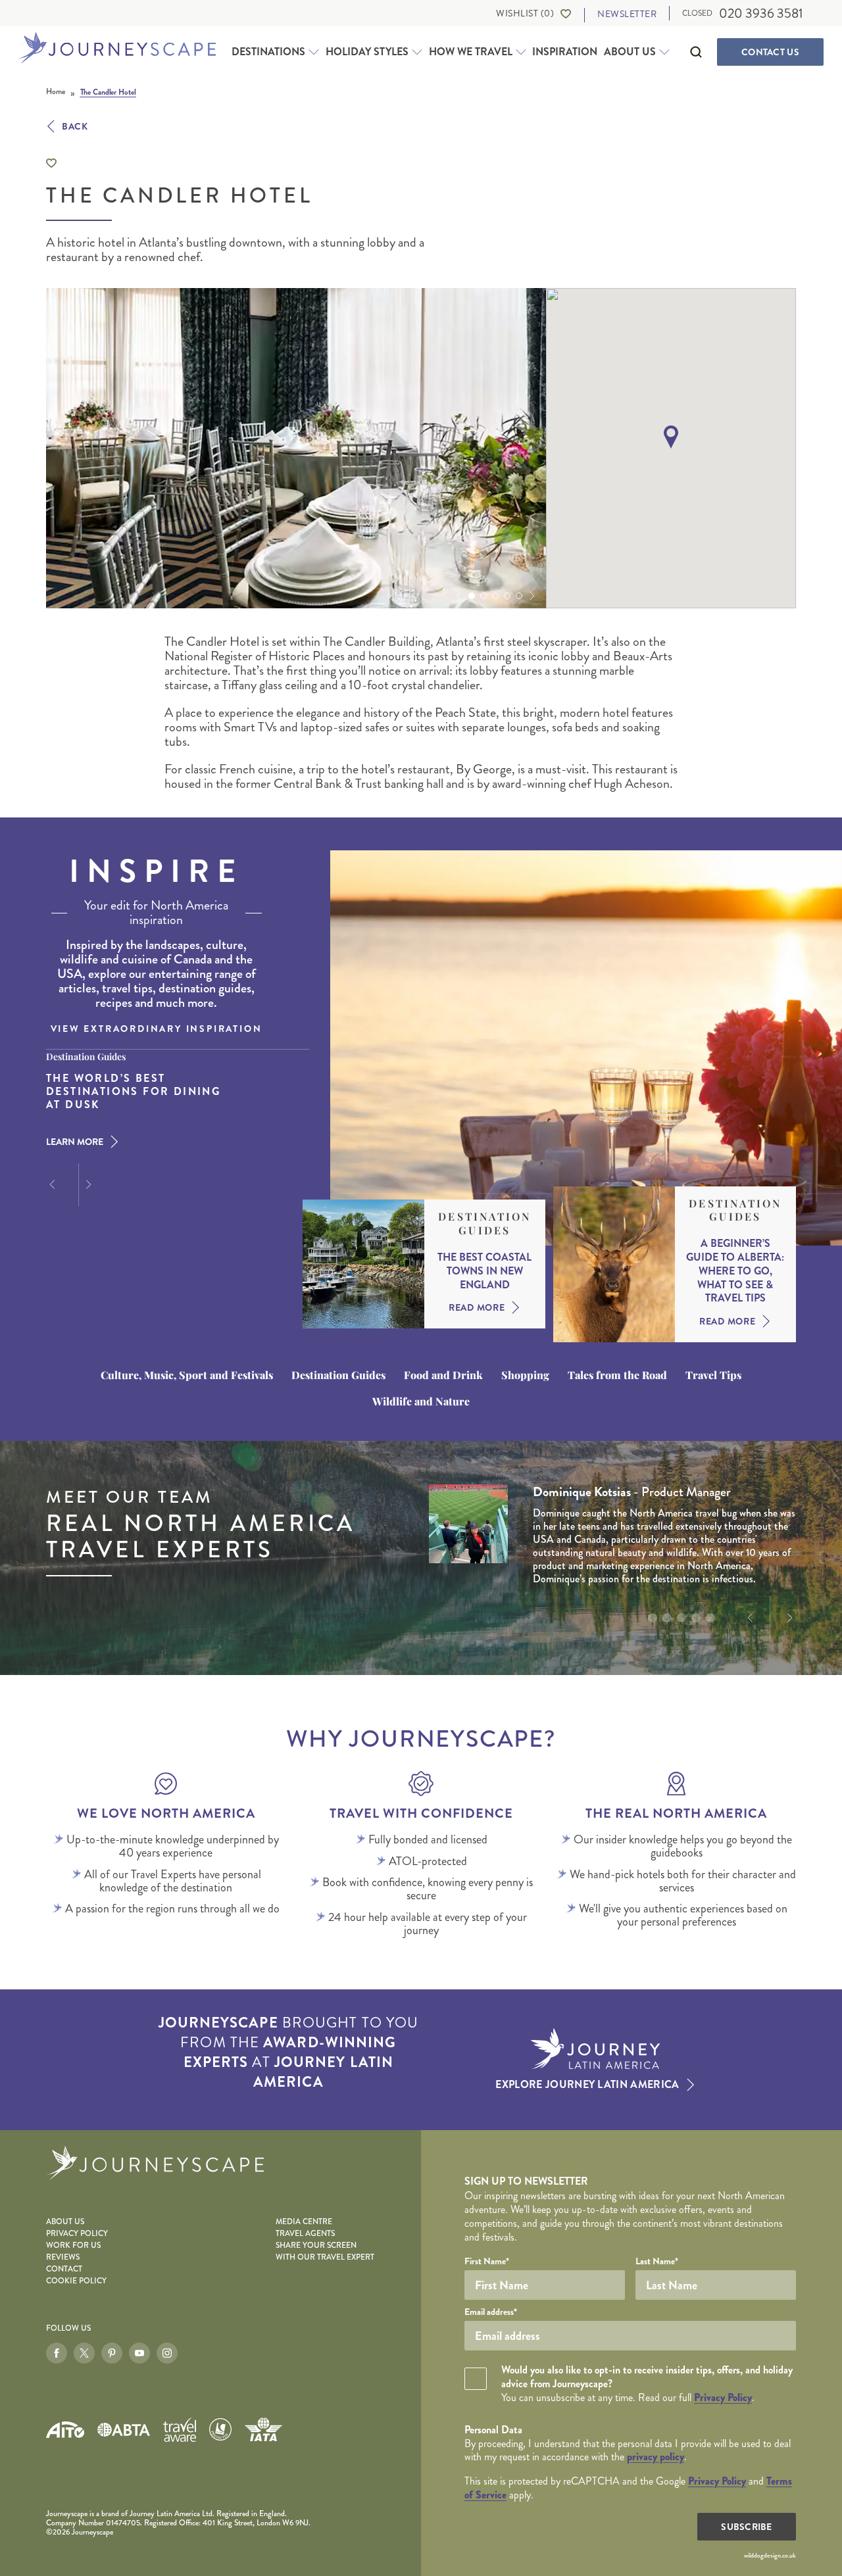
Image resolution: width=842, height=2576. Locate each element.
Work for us (73, 2246)
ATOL (220, 2429)
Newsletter (627, 14)
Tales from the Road (617, 1375)
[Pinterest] (112, 2353)
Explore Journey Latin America (587, 2085)
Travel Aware (180, 2430)
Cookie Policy (76, 2281)
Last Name (657, 2261)
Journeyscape (117, 49)
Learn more (75, 1142)
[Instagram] (167, 2353)
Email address (491, 2312)
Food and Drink (443, 1375)
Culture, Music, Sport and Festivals (187, 1375)
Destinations (268, 52)
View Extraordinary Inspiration (157, 1029)
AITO (65, 2430)
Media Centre (304, 2222)
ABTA (124, 2430)
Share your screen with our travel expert (325, 2251)
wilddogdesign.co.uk (770, 2556)
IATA (263, 2429)
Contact (770, 52)
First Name (487, 2261)
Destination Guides (484, 1224)
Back (75, 126)
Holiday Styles (367, 52)
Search (696, 52)
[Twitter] (84, 2353)
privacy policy (656, 2457)
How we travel (471, 52)
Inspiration (565, 52)
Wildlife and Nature (421, 1401)
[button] (457, 596)
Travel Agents (305, 2234)
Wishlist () (525, 13)
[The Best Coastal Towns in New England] (363, 1264)
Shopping (525, 1375)
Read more (477, 1307)
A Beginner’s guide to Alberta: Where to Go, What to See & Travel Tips (735, 1271)
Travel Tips (713, 1375)
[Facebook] (57, 2353)
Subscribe (747, 2527)
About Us (630, 52)
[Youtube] (139, 2353)
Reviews (63, 2257)
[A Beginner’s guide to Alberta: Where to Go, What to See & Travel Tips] (614, 1265)
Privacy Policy (77, 2234)
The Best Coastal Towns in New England (484, 1271)
